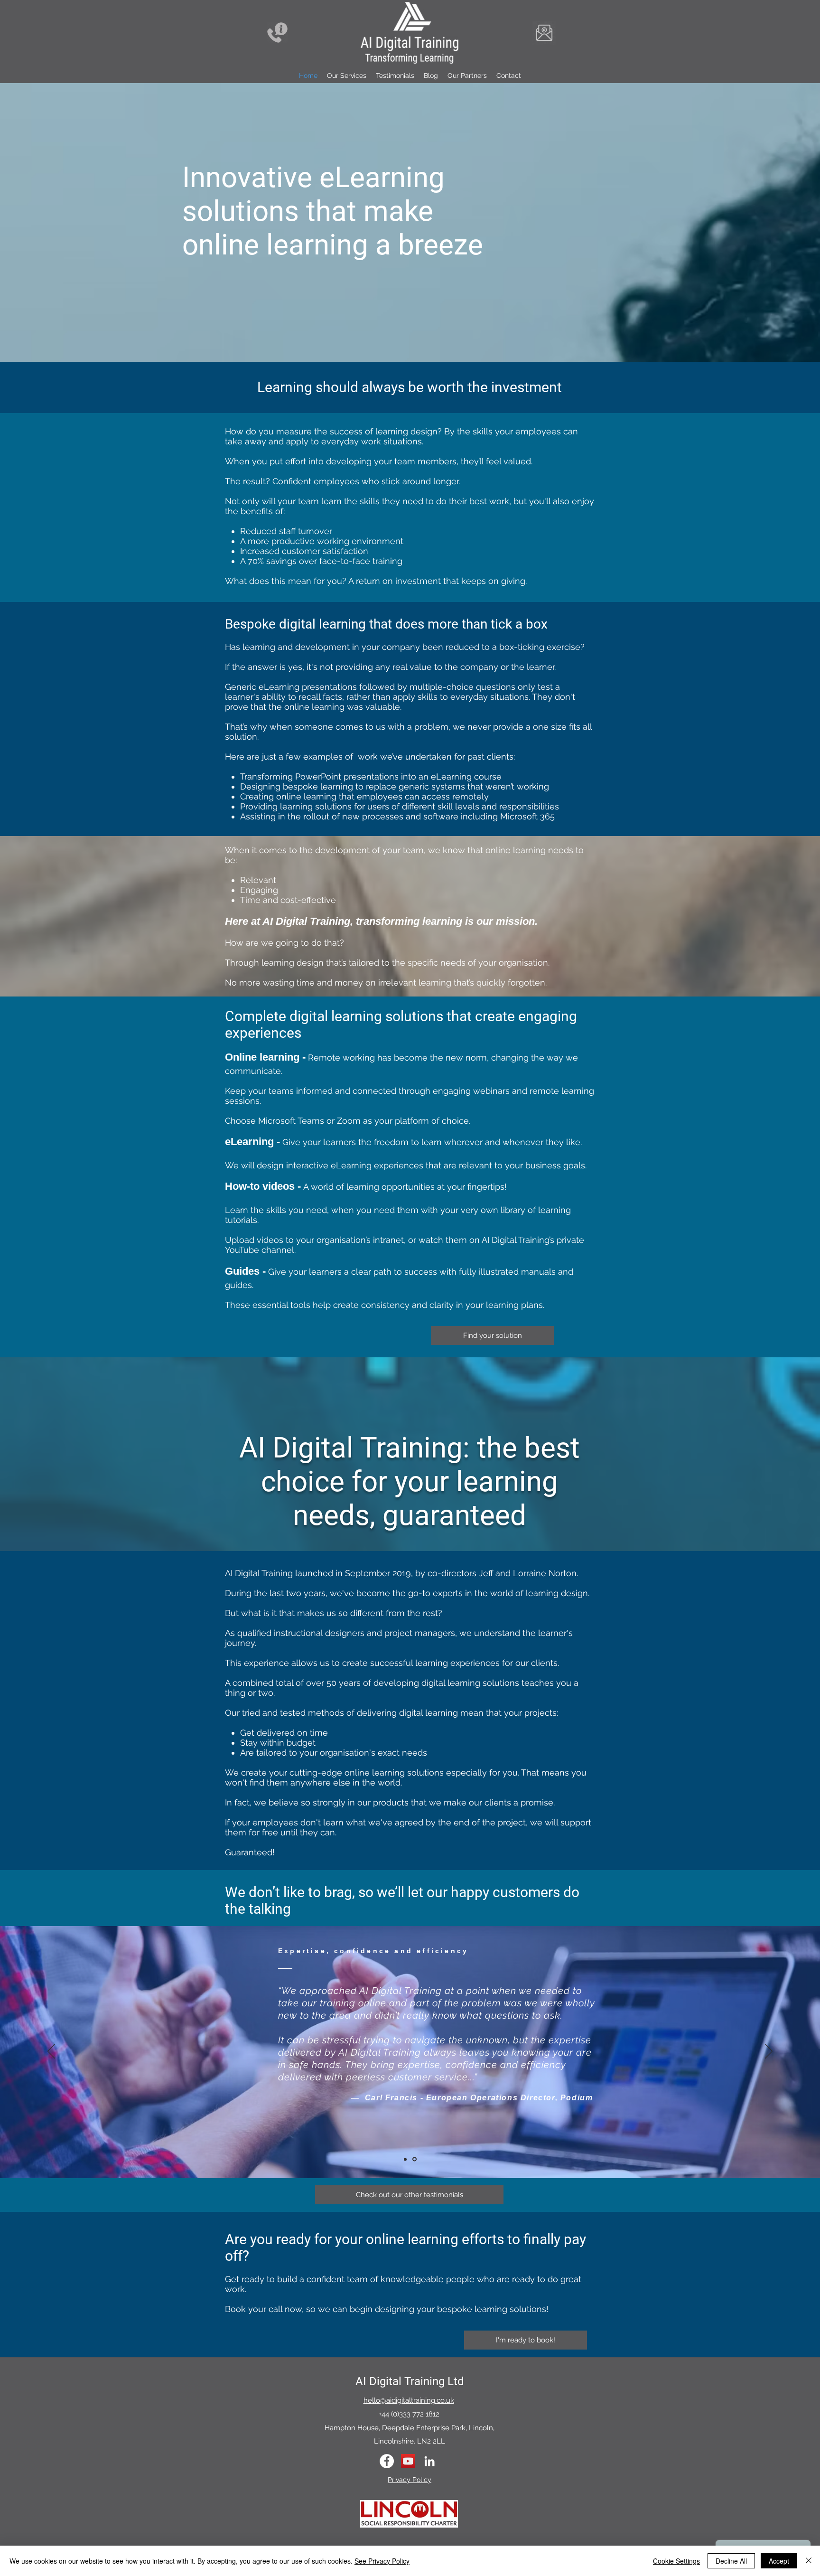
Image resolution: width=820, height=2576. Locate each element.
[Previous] (51, 2052)
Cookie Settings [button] (676, 2561)
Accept (779, 2561)
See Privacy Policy (382, 2561)
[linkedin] (429, 2461)
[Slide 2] (415, 2159)
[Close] (809, 2561)
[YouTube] (408, 2461)
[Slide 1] (406, 2159)
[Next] (769, 2052)
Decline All (731, 2561)
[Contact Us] (277, 33)
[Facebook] (387, 2461)
